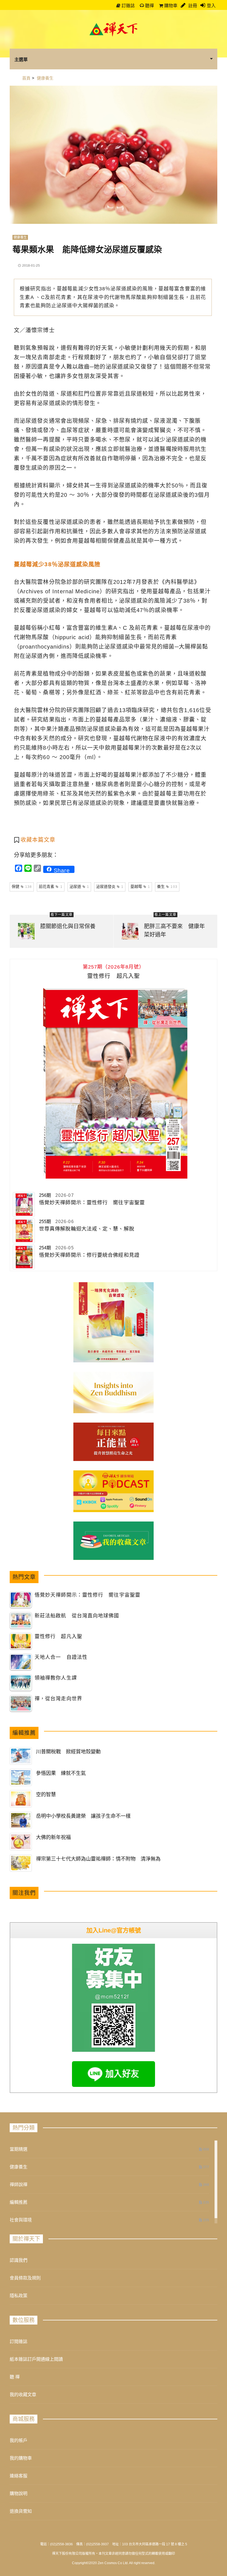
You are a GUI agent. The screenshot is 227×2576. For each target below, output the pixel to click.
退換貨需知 (21, 2511)
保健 (22, 886)
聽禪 (149, 6)
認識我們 (19, 2260)
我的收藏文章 (23, 2395)
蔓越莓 (140, 886)
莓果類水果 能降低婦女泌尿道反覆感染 (87, 249)
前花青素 (51, 886)
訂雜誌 (128, 6)
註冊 (192, 6)
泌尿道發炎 (110, 886)
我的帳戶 (19, 2440)
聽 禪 (15, 2377)
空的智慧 (46, 1795)
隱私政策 (19, 2296)
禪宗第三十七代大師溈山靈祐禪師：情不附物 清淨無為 (98, 1859)
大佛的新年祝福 (53, 1837)
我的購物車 (21, 2458)
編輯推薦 (19, 2202)
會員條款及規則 (25, 2278)
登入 (211, 6)
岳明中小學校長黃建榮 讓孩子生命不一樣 (83, 1816)
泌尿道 (79, 886)
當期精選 (19, 2149)
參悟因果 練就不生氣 (61, 1773)
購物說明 (19, 2494)
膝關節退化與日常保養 (68, 926)
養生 (167, 886)
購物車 (170, 6)
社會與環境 (21, 2220)
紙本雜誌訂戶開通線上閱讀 (36, 2359)
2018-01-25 (31, 266)
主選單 (21, 59)
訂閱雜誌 (19, 2342)
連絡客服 (19, 2476)
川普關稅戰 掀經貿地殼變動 (68, 1752)
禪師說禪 (19, 2185)
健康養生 (20, 237)
